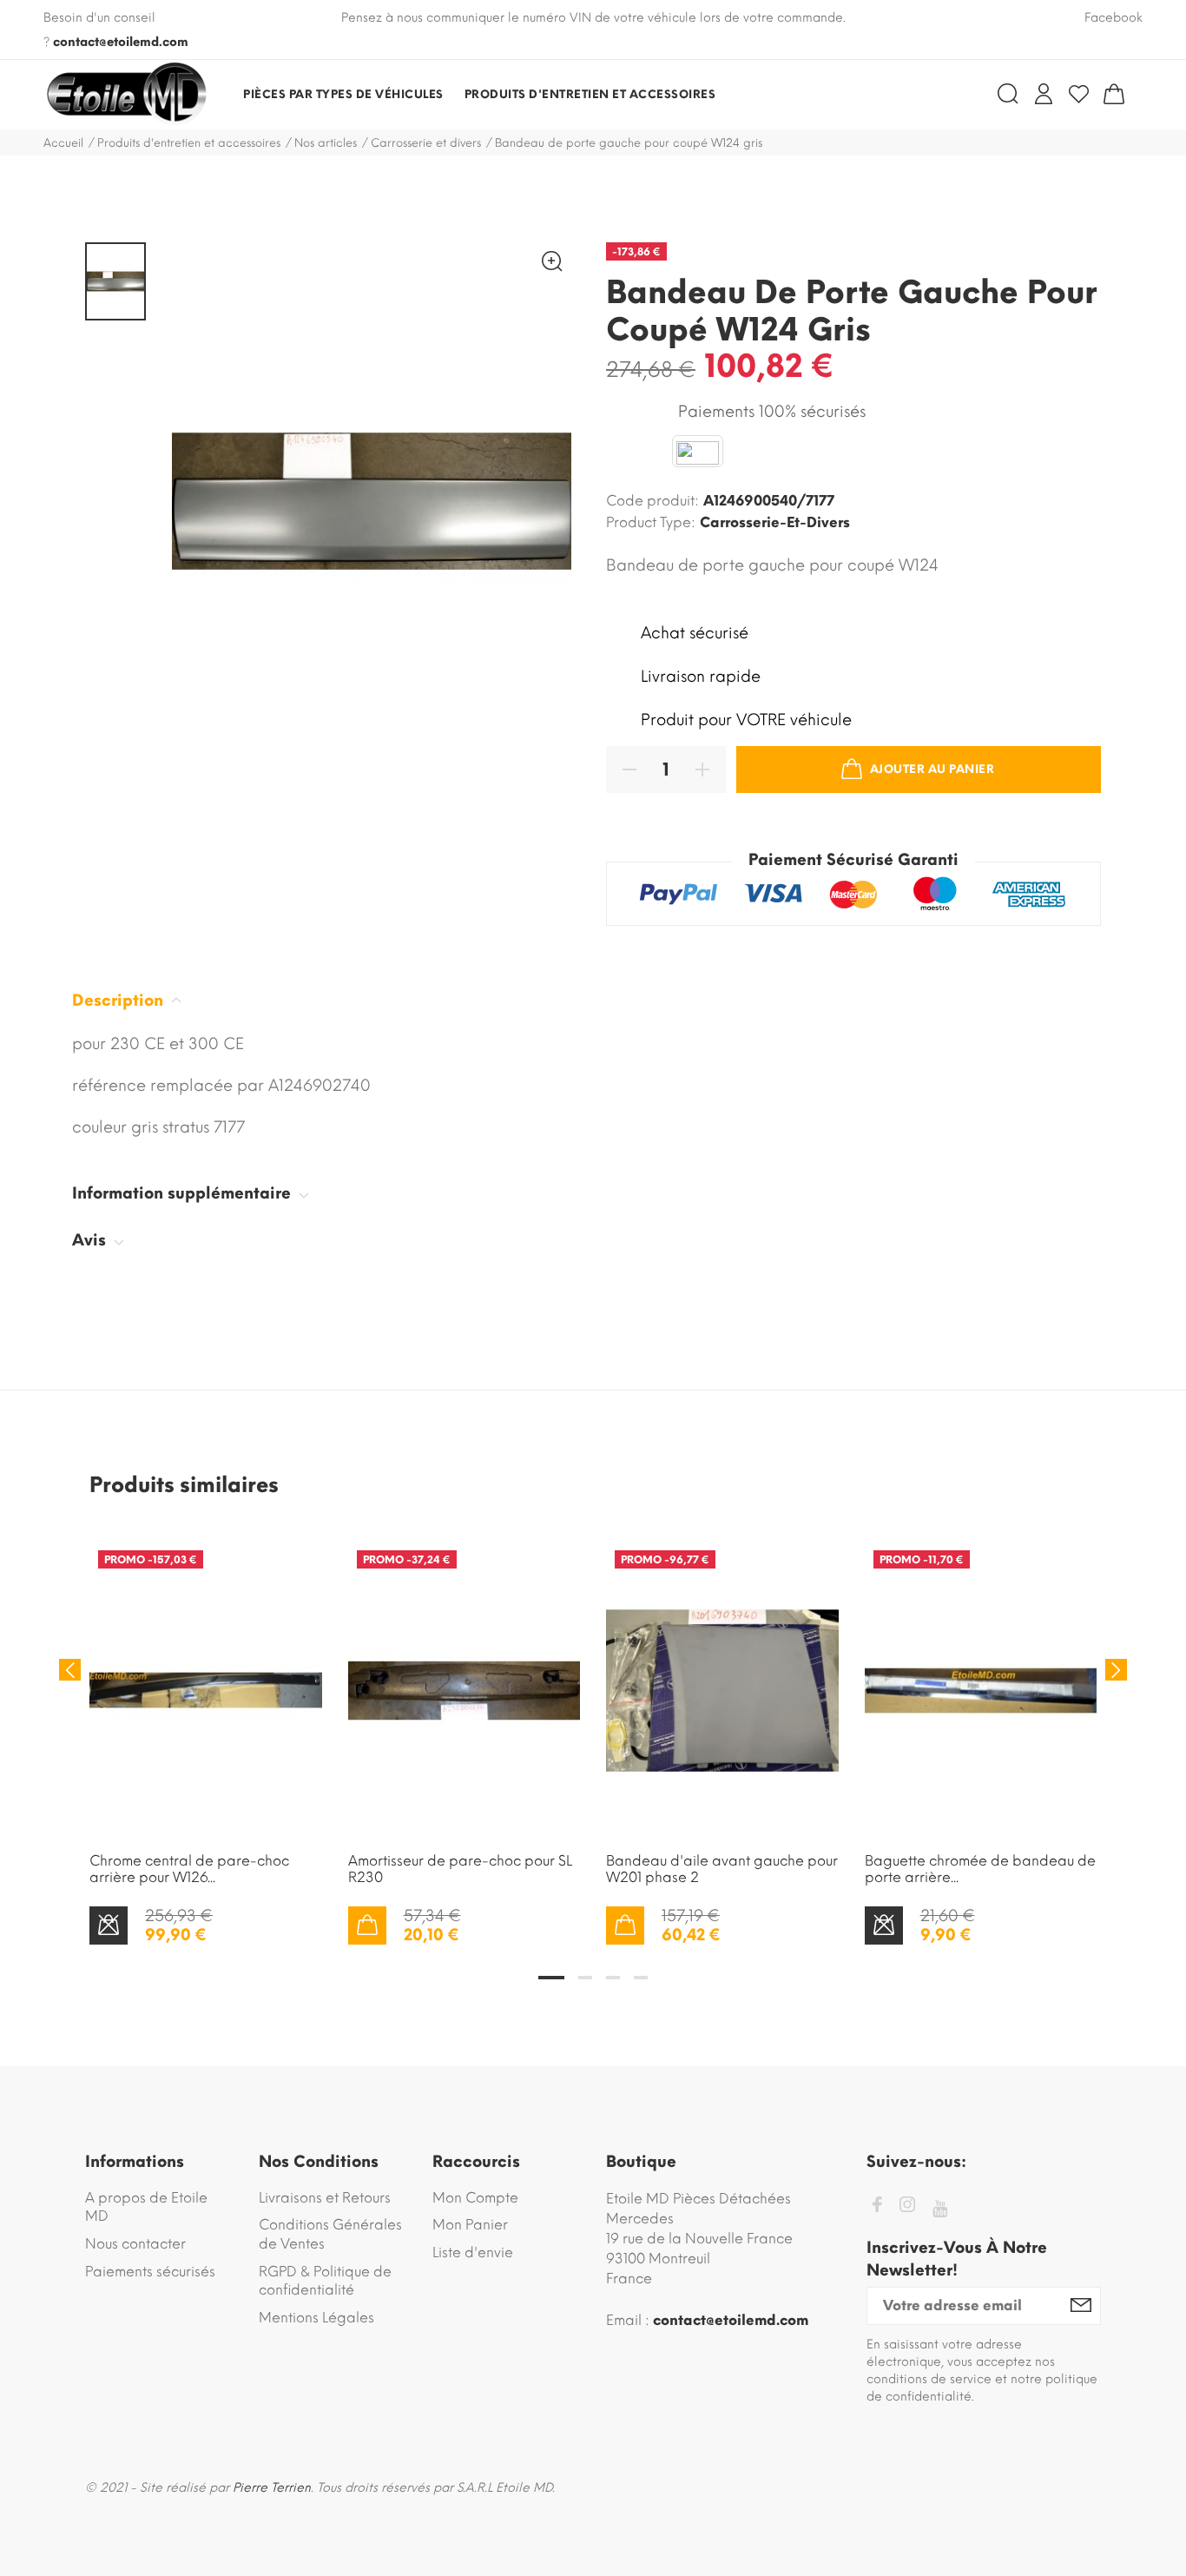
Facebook (1114, 18)
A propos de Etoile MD (146, 2207)
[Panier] (1114, 94)
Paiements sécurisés (150, 2272)
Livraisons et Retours (325, 2198)
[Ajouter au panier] (367, 1925)
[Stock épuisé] (109, 1925)
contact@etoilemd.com (121, 42)
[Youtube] (940, 2209)
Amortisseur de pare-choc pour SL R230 (460, 1869)
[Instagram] (907, 2207)
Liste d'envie (473, 2252)
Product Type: (651, 522)
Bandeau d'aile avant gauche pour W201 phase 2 (722, 1869)
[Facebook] (877, 2207)
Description (120, 1001)
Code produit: (652, 501)
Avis (91, 1240)
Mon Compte (475, 2198)
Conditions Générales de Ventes (330, 2234)
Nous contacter (135, 2244)
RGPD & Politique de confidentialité (325, 2281)
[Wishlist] (1079, 94)
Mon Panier (470, 2225)
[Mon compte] (1044, 94)
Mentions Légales (316, 2318)
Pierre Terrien (272, 2488)
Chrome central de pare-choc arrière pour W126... (189, 1869)
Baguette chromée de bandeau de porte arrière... (980, 1869)
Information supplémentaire (184, 1193)
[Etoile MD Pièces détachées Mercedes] (126, 95)
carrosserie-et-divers (775, 522)
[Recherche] (1008, 94)
